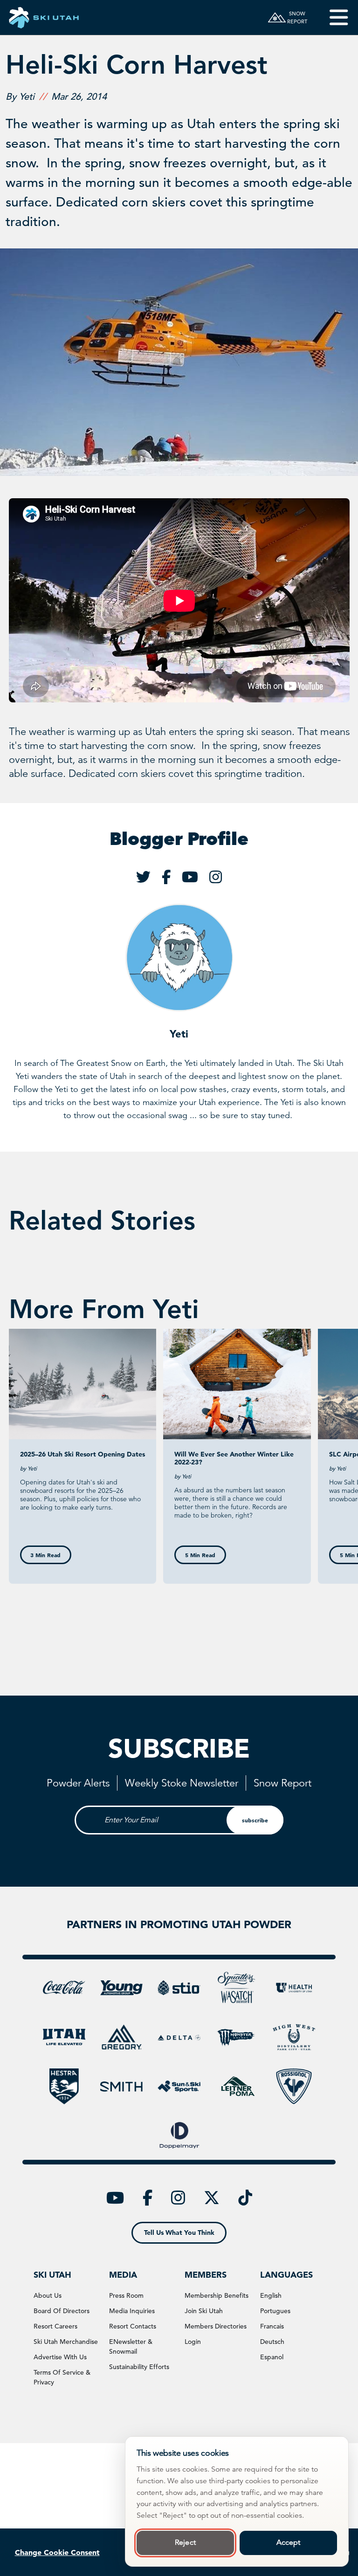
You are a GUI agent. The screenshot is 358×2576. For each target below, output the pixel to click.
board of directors (62, 2311)
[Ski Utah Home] (44, 17)
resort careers (55, 2326)
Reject (185, 2542)
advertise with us (60, 2357)
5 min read (200, 1555)
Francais (272, 2326)
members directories (216, 2326)
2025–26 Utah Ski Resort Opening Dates (83, 1454)
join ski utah (204, 2311)
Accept (289, 2542)
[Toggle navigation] (332, 17)
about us (48, 2295)
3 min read (45, 1555)
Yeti (179, 1034)
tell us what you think (179, 2233)
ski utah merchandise (66, 2342)
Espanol (272, 2357)
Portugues (275, 2311)
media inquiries (132, 2311)
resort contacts (133, 2326)
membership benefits (217, 2295)
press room (126, 2295)
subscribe (255, 1820)
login (193, 2342)
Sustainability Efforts (139, 2367)
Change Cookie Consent (57, 2552)
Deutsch (272, 2342)
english (271, 2295)
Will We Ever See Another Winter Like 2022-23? (234, 1458)
